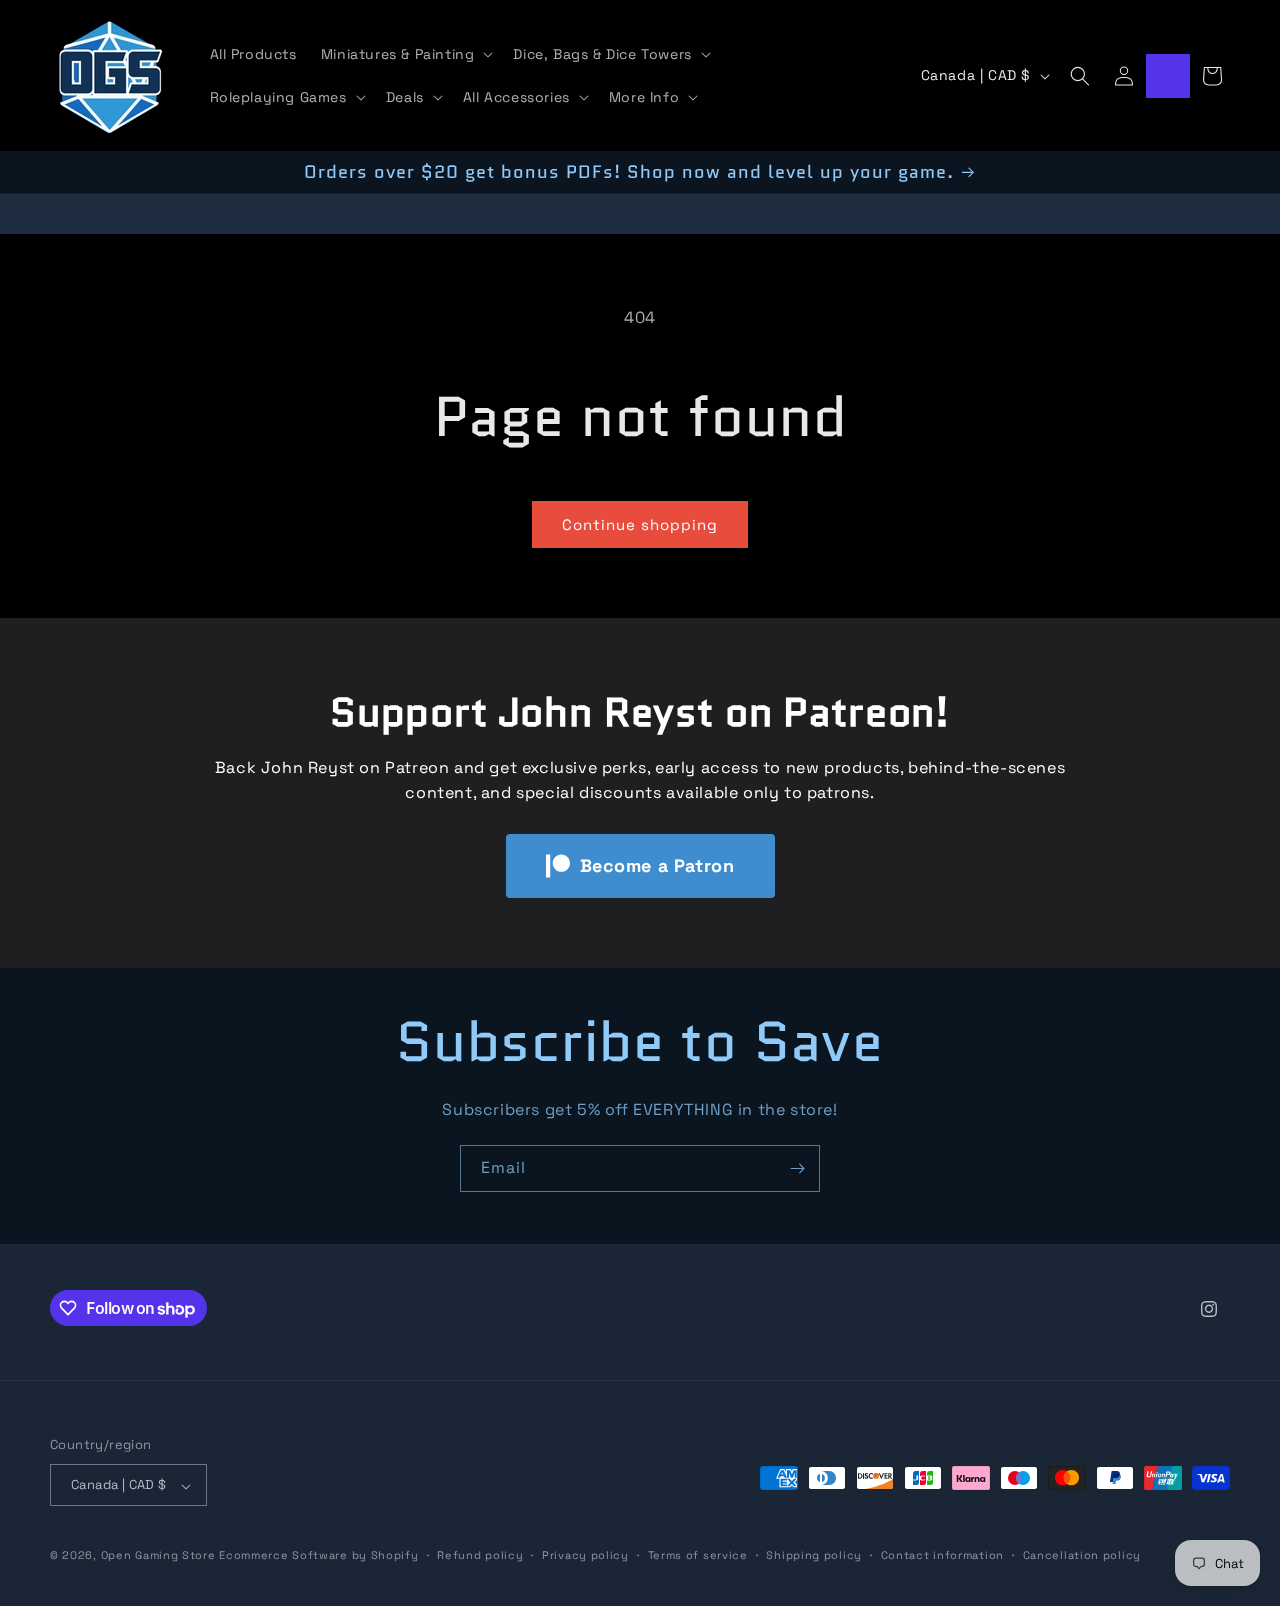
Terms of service (698, 1555)
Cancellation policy (1082, 1555)
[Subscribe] (797, 1168)
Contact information (942, 1555)
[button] (405, 54)
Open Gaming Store (158, 1556)
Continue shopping (640, 524)
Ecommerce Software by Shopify (318, 1556)
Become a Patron (657, 865)
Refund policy (480, 1555)
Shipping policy (814, 1555)
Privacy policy (585, 1555)
